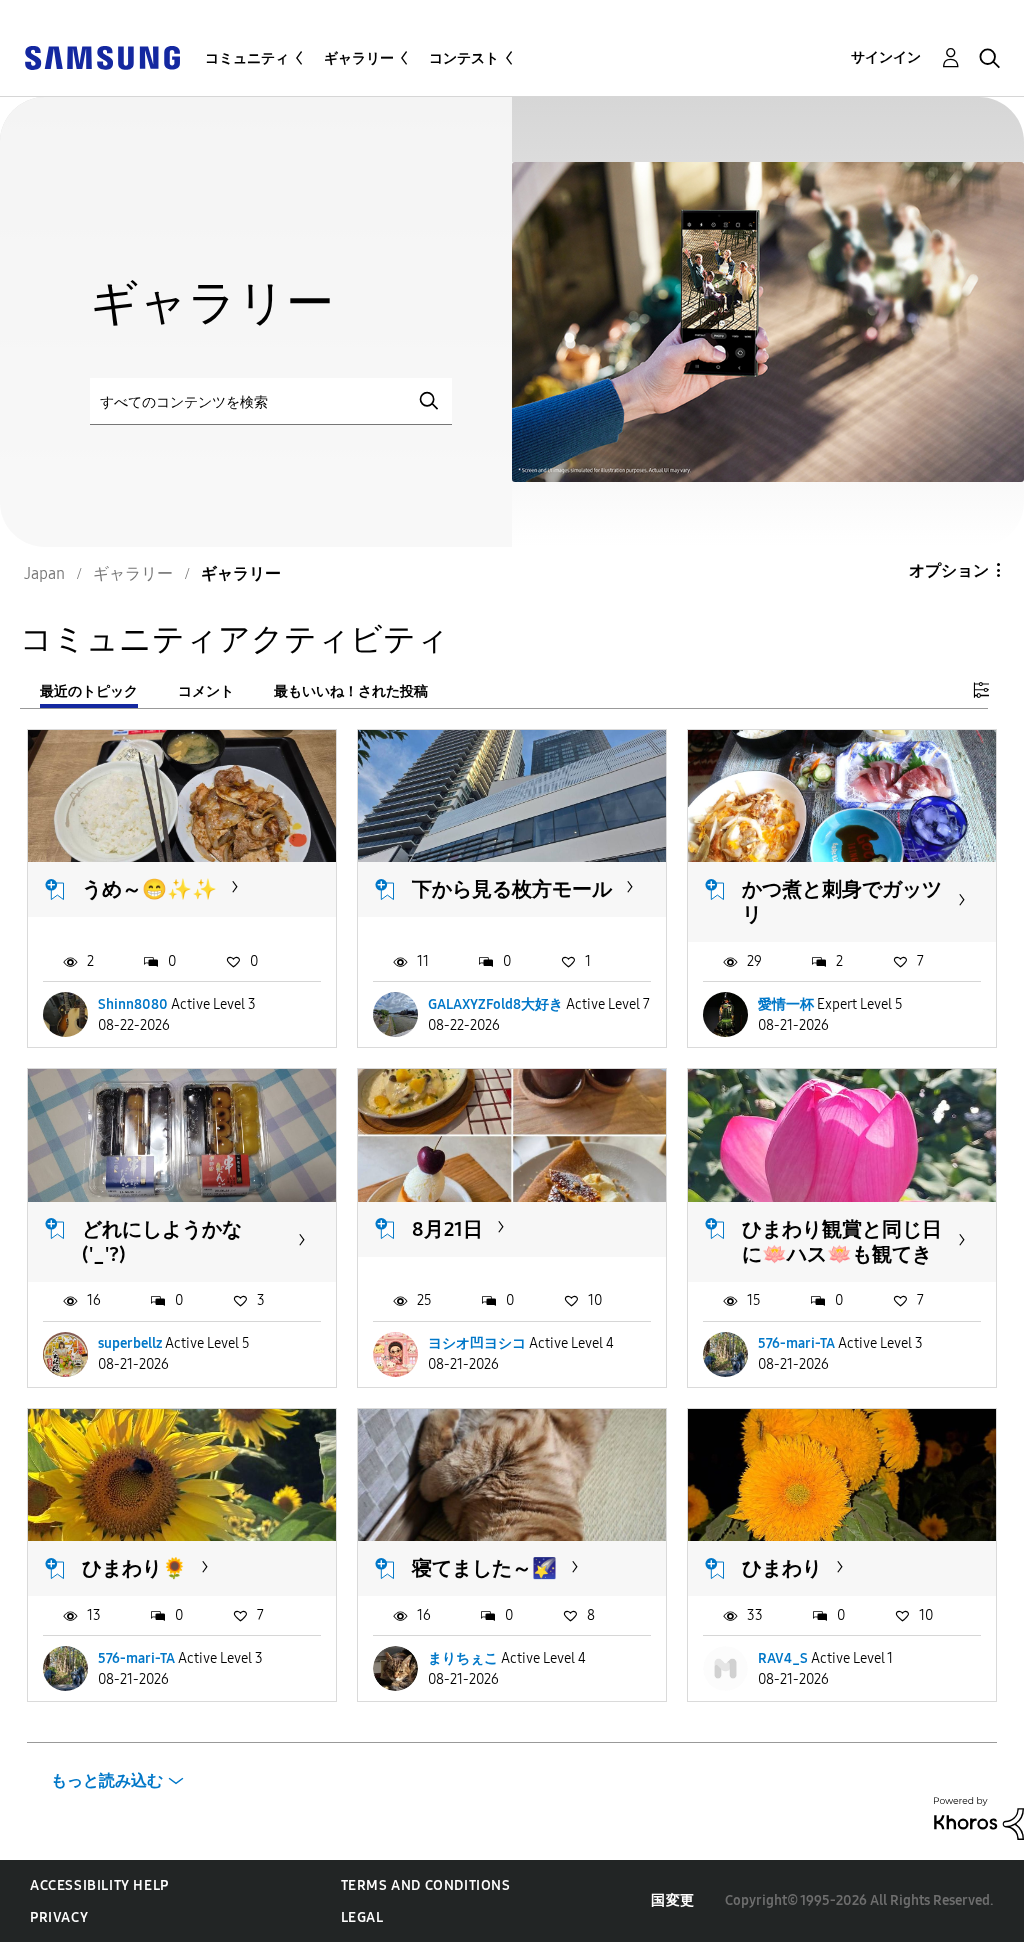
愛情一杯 (786, 1004)
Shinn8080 (133, 1004)
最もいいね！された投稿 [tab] (351, 691)
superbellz (130, 1343)
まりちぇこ (463, 1658)
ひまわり (782, 1568)
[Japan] (102, 56)
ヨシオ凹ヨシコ (477, 1343)
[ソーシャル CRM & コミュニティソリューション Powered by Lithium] (979, 1817)
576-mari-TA (796, 1343)
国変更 (673, 1900)
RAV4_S (783, 1658)
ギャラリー (359, 58)
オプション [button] (949, 570)
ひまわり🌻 (134, 1568)
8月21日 (447, 1229)
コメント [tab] (206, 691)
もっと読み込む (107, 1780)
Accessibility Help (99, 1885)
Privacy (59, 1917)
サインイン (886, 57)
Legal (362, 1917)
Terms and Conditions (426, 1885)
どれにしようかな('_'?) (162, 1241)
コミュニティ (247, 58)
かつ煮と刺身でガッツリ (842, 901)
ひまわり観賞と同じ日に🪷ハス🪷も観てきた (842, 1254)
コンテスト (464, 58)
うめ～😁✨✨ (149, 889)
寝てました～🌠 (484, 1568)
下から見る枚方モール (512, 889)
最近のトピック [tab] (89, 691)
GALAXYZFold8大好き (495, 1004)
